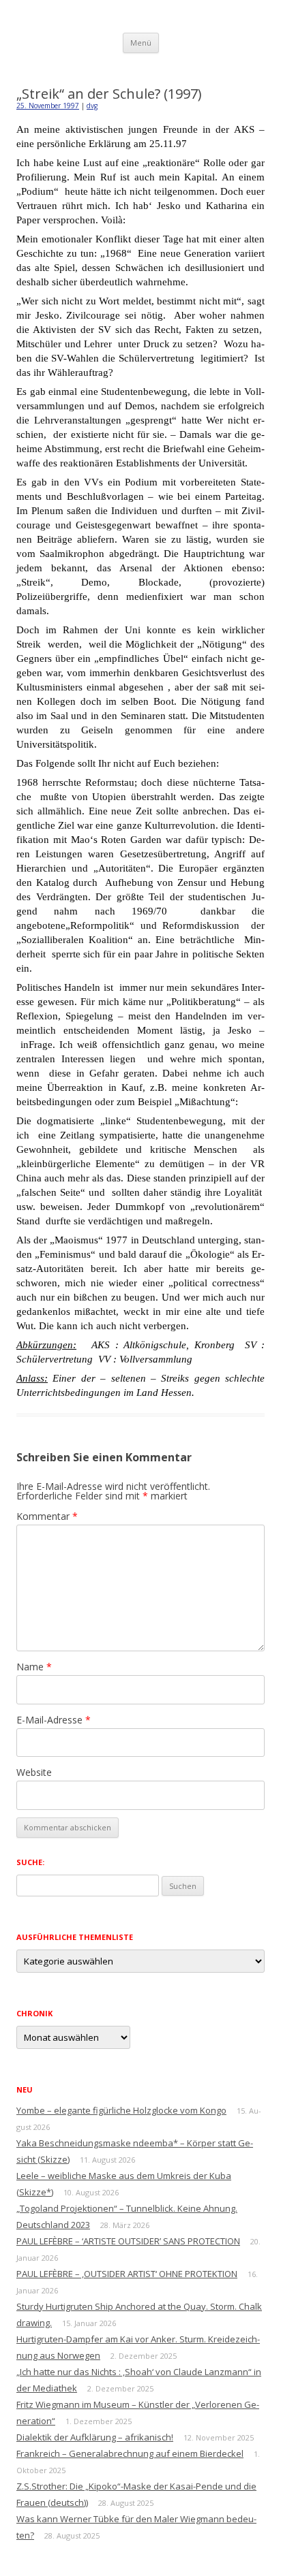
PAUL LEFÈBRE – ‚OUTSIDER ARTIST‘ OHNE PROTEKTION (127, 2274)
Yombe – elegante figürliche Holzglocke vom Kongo (121, 2110)
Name (34, 1667)
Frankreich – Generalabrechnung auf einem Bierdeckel (130, 2453)
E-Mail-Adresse (54, 1720)
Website (34, 1772)
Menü (141, 43)
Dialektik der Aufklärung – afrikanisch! (95, 2437)
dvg (92, 106)
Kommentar (47, 1516)
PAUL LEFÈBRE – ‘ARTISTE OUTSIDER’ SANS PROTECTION (128, 2241)
